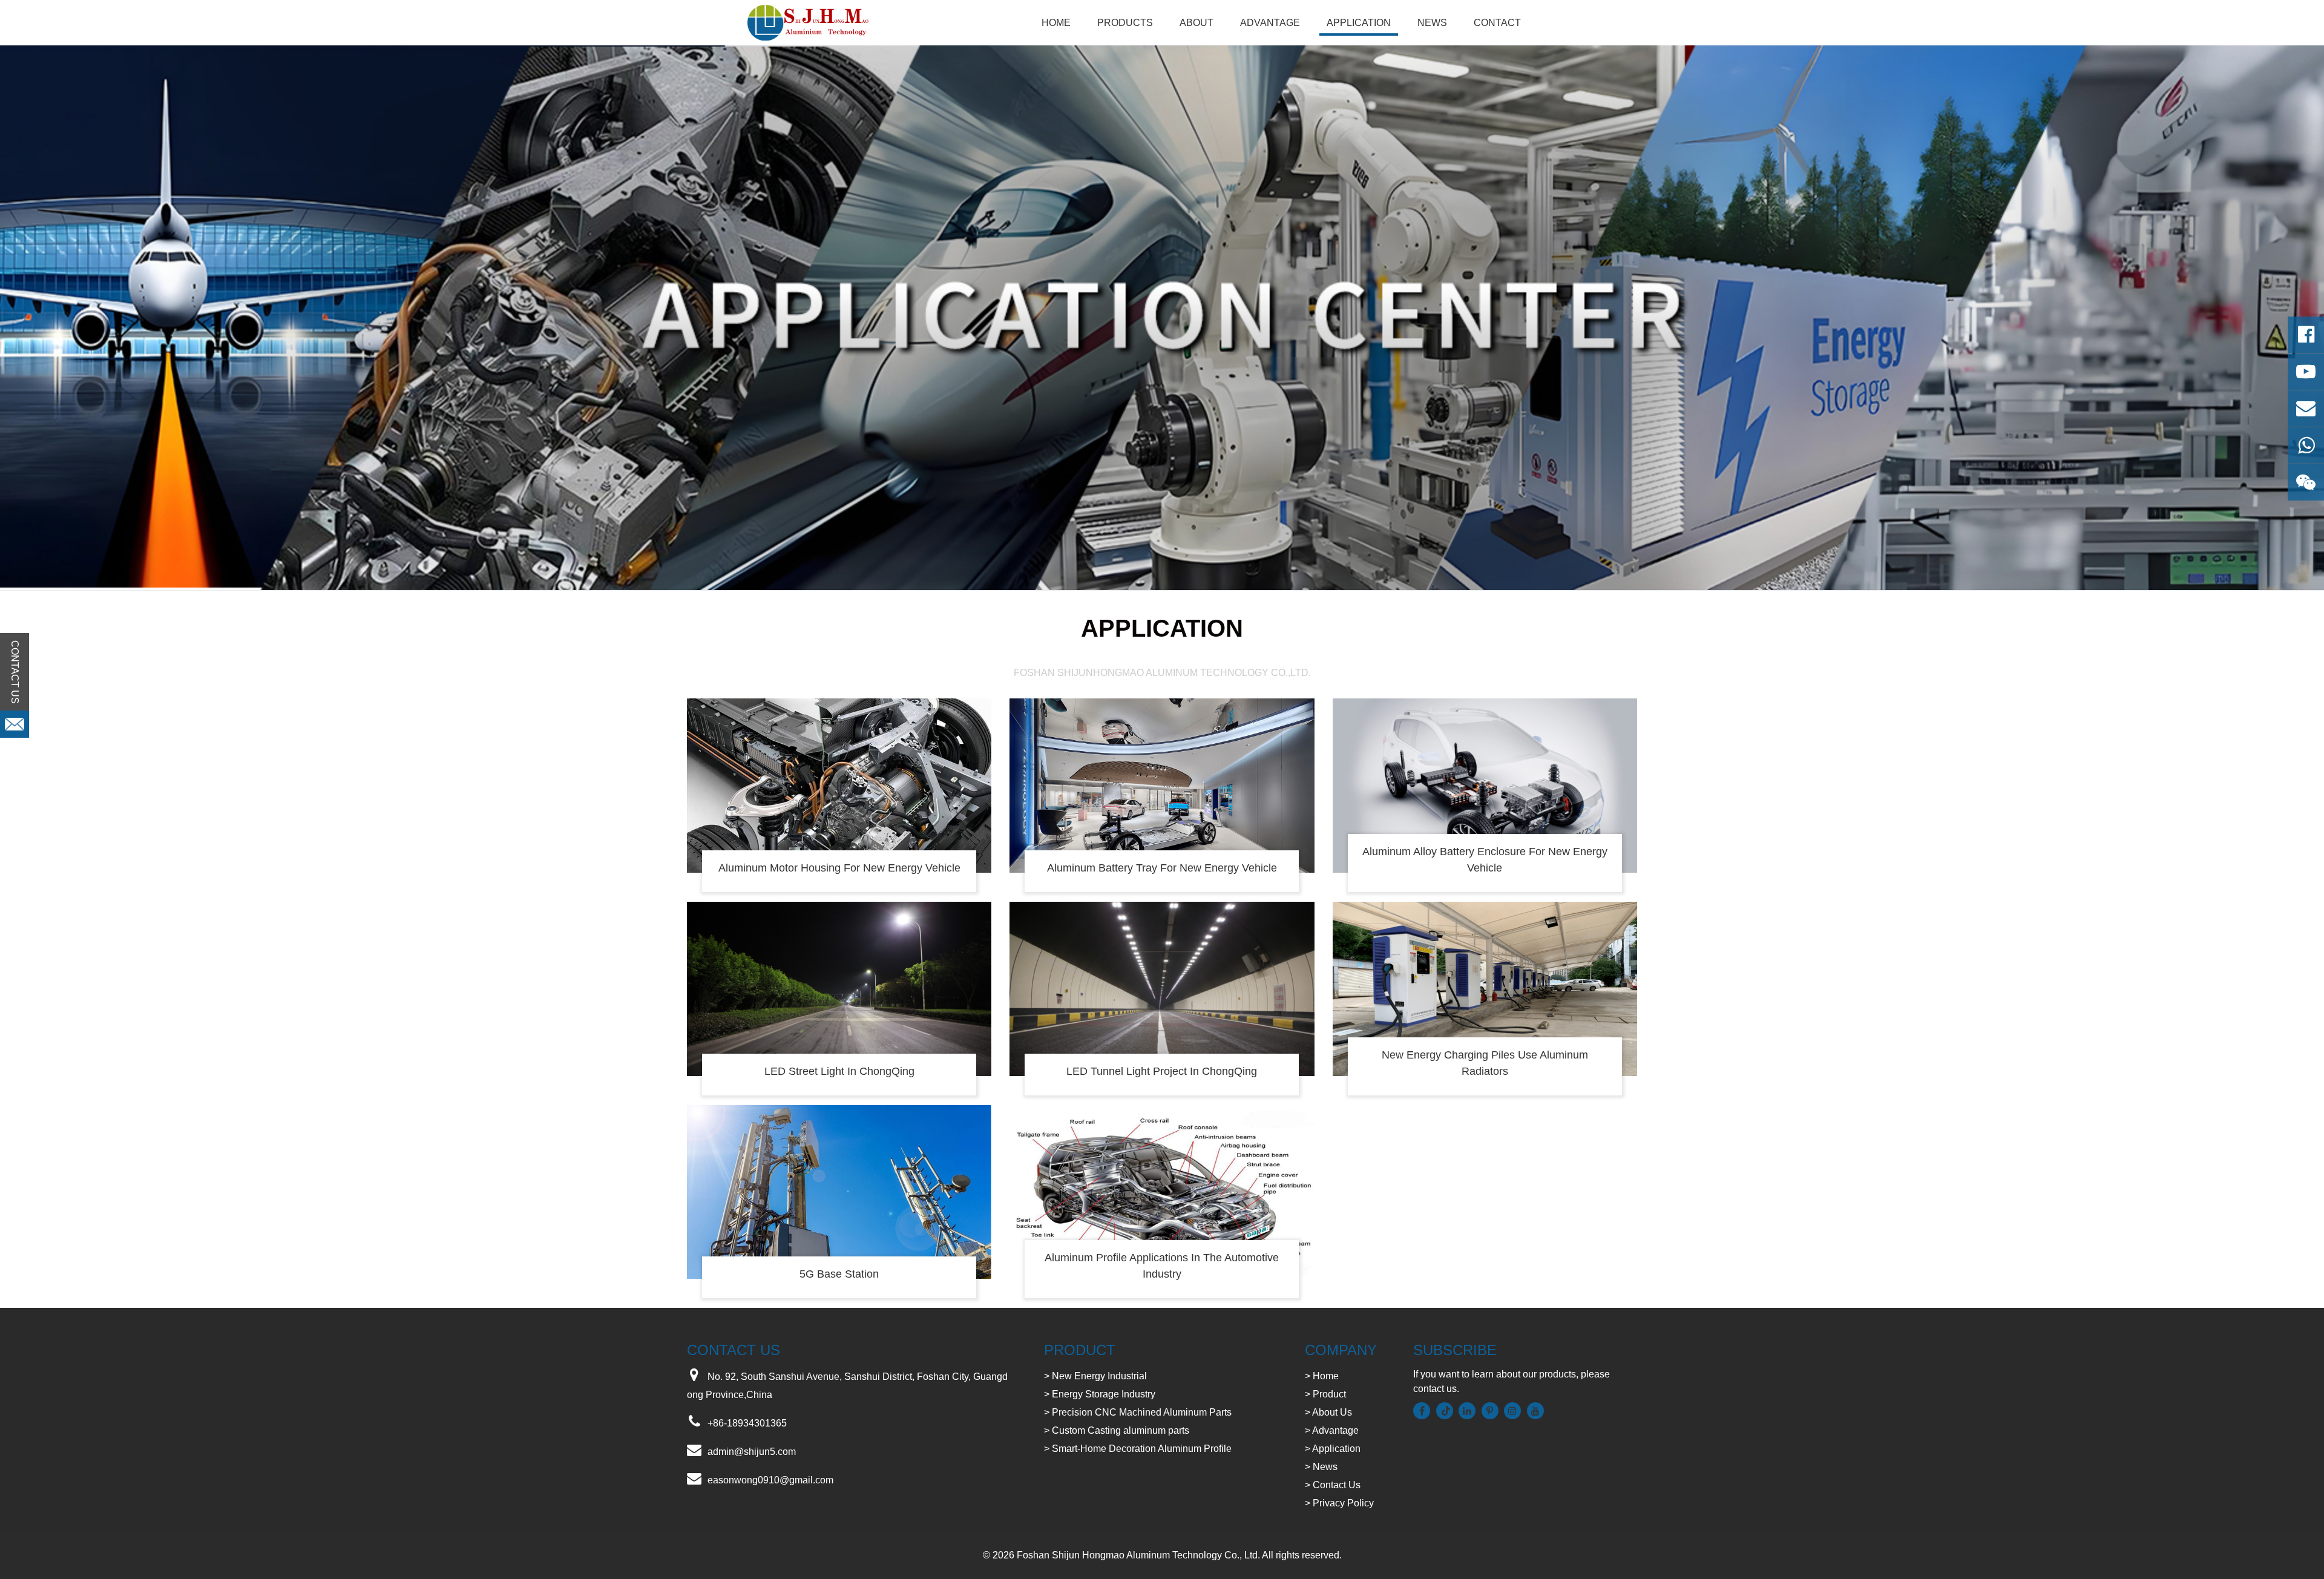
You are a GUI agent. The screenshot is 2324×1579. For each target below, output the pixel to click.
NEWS (1432, 23)
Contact (1497, 23)
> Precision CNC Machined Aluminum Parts (1138, 1412)
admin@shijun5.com (752, 1452)
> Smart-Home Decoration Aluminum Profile (1138, 1449)
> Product (1325, 1394)
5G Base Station (839, 1274)
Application (1359, 23)
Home (1056, 23)
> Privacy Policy (1339, 1503)
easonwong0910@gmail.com (770, 1480)
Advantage (1270, 23)
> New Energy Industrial (1095, 1376)
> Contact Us (1333, 1485)
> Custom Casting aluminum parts (1117, 1430)
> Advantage (1332, 1430)
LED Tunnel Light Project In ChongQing (1162, 1071)
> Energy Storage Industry (1100, 1394)
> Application (1333, 1449)
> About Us (1328, 1412)
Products (1125, 23)
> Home (1322, 1376)
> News (1321, 1467)
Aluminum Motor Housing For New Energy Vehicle (839, 868)
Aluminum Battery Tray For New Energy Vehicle (1162, 868)
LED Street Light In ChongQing (839, 1071)
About (1196, 23)
